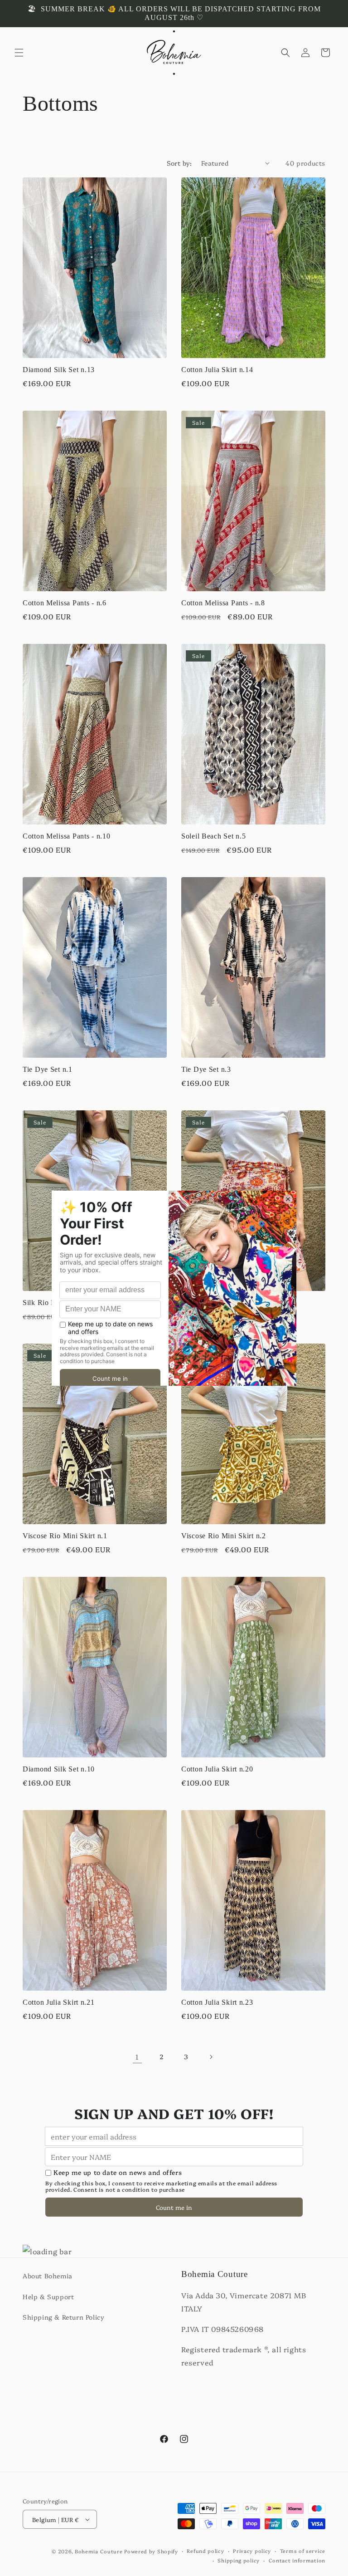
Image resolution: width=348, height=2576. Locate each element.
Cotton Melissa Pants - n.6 (65, 603)
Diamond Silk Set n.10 (59, 1769)
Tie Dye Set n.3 (206, 1069)
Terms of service (303, 2551)
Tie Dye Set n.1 (48, 1069)
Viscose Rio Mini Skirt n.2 (224, 1536)
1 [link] (137, 2056)
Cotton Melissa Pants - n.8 (223, 603)
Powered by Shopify (151, 2551)
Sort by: (179, 163)
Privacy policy (252, 2551)
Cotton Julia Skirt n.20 (217, 1769)
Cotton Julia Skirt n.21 (59, 2002)
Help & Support (48, 2296)
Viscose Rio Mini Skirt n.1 (65, 1536)
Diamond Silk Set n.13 (59, 370)
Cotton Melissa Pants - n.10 (66, 836)
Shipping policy (239, 2560)
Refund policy (205, 2551)
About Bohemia (48, 2276)
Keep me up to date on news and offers (118, 2172)
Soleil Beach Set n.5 (213, 836)
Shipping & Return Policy (63, 2317)
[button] (19, 53)
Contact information (297, 2560)
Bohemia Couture (99, 2551)
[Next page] (211, 2057)
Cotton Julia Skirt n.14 (217, 370)
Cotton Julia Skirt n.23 (217, 2002)
